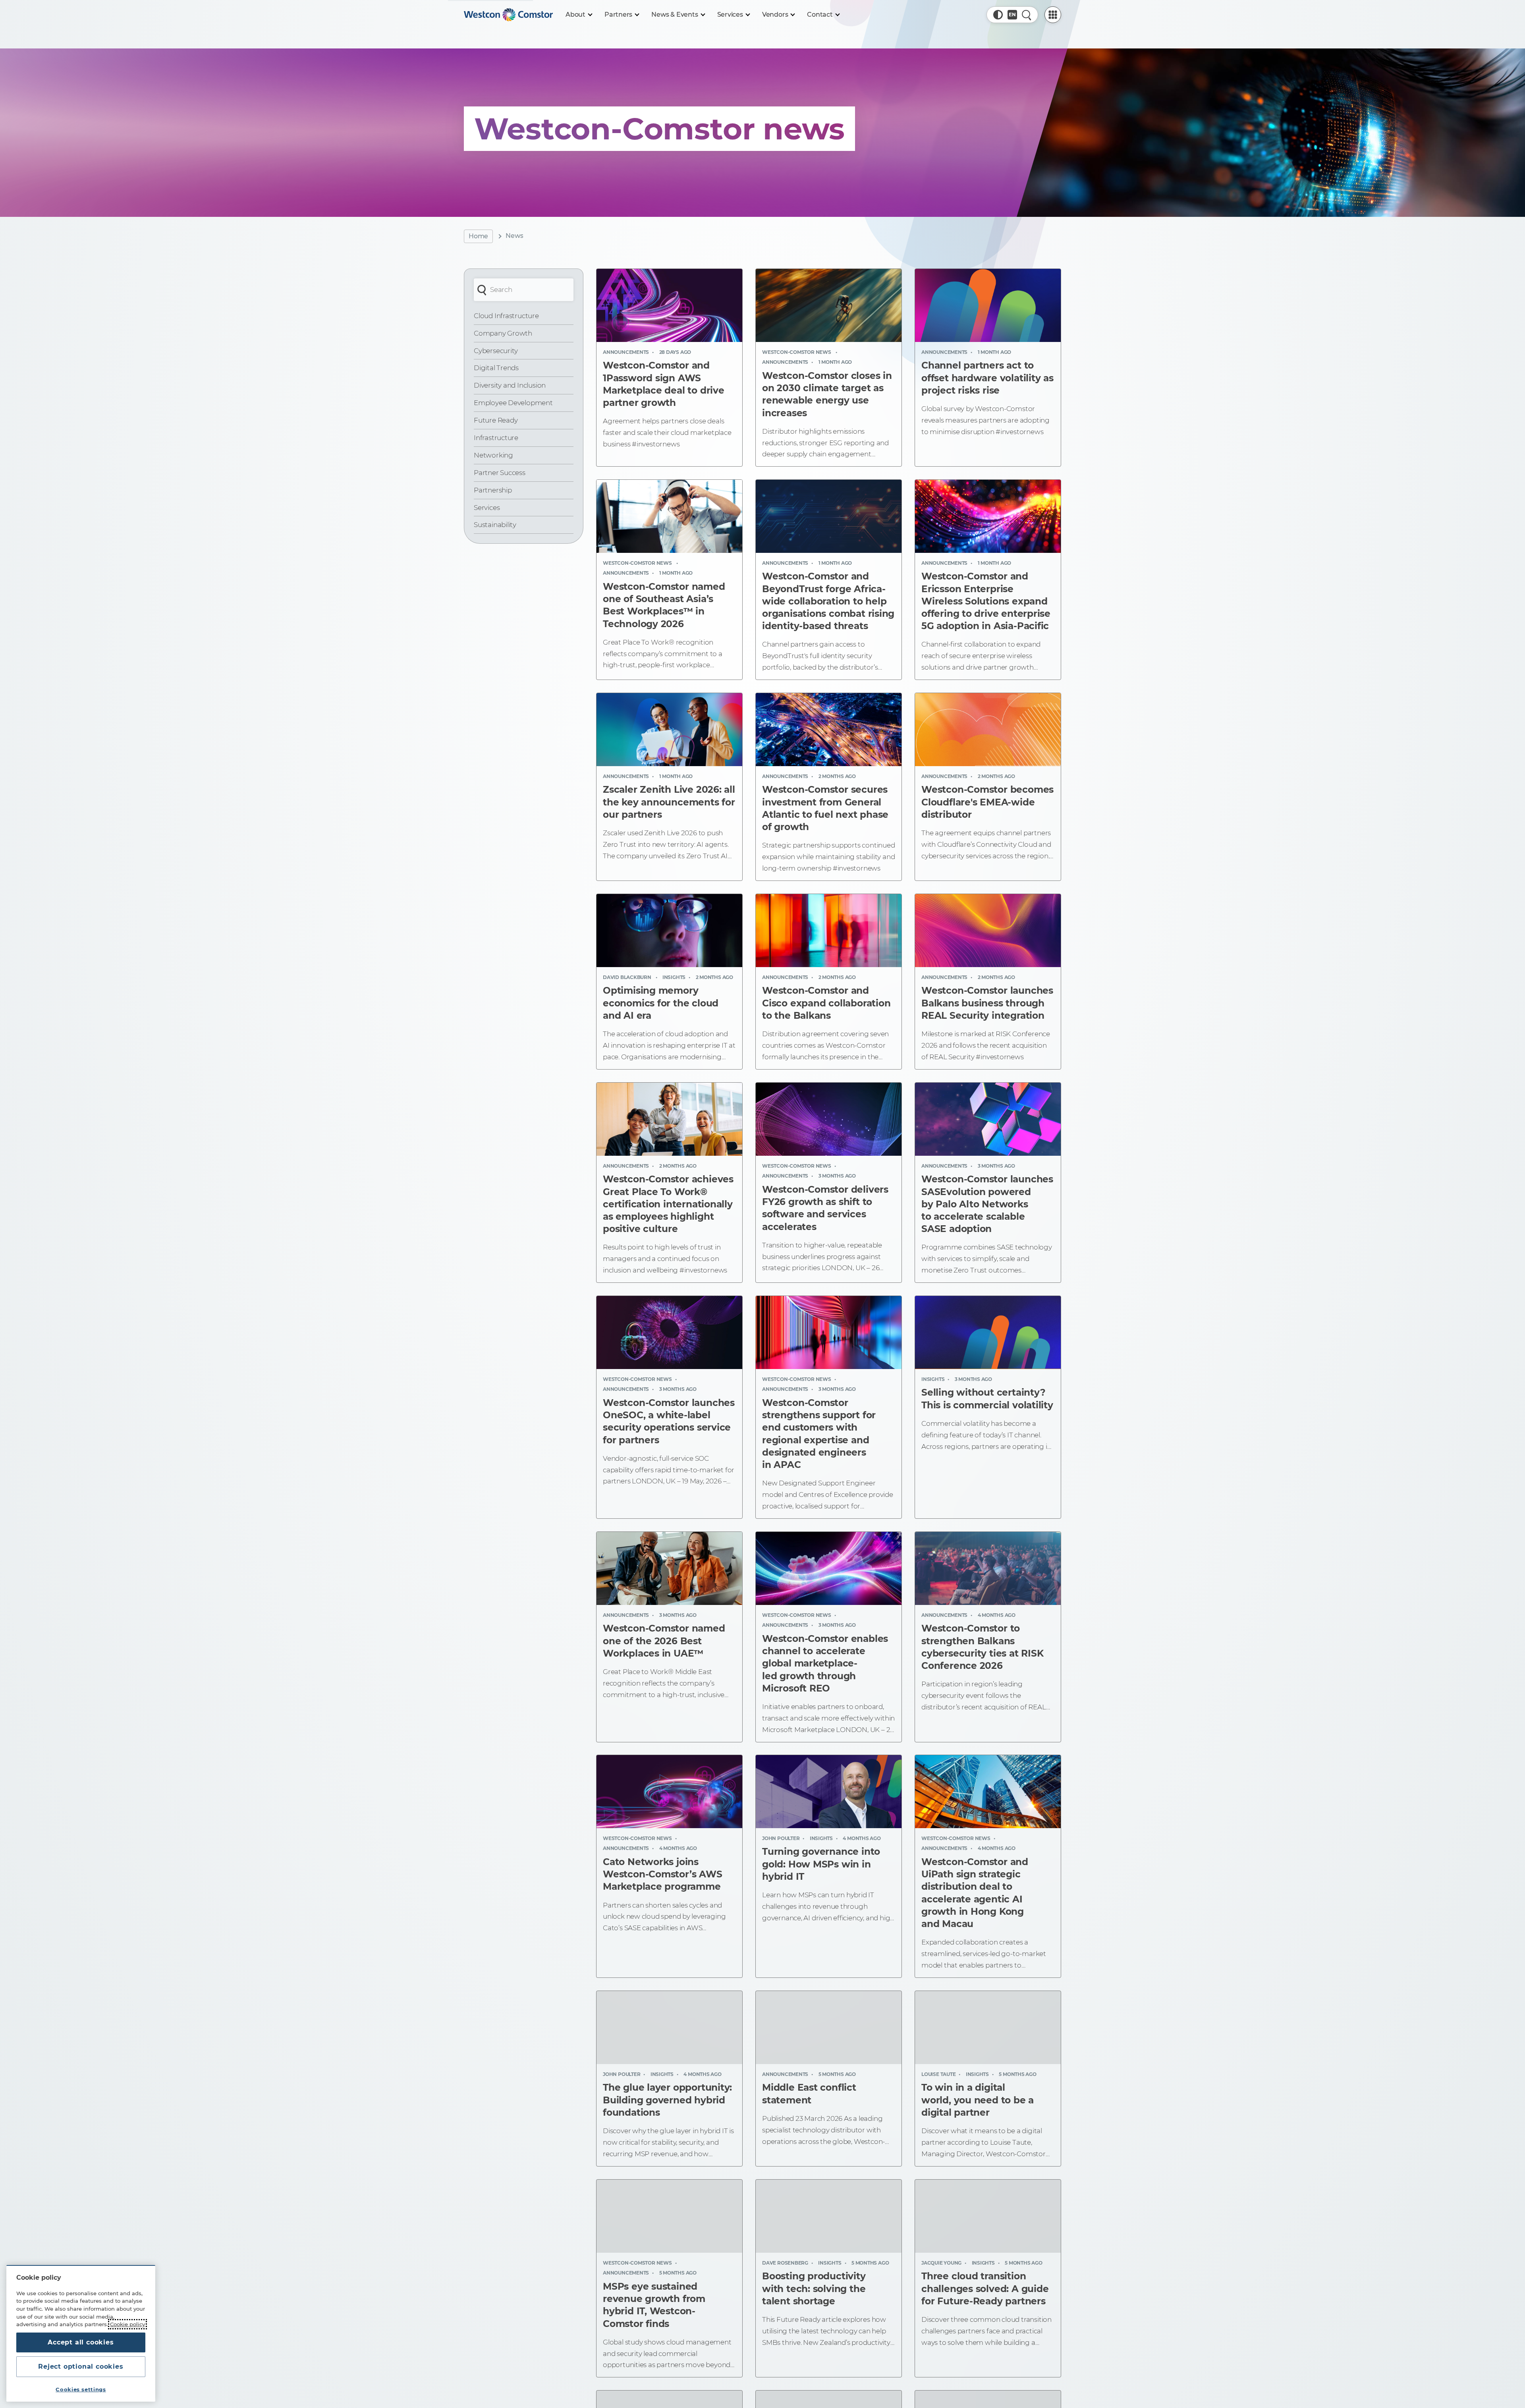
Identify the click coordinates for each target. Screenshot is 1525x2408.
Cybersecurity (496, 351)
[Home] (508, 15)
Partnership (493, 490)
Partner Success (500, 473)
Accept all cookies (81, 2342)
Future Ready (496, 420)
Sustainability (495, 525)
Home (478, 236)
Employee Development (513, 403)
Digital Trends (496, 368)
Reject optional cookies (81, 2366)
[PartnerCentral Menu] (1053, 15)
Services (487, 508)
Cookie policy (127, 2324)
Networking (493, 455)
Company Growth (503, 333)
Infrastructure (496, 438)
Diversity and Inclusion (510, 385)
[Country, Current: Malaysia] (1012, 15)
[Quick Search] (1027, 15)
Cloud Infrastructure (506, 316)
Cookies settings (81, 2389)
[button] (998, 15)
